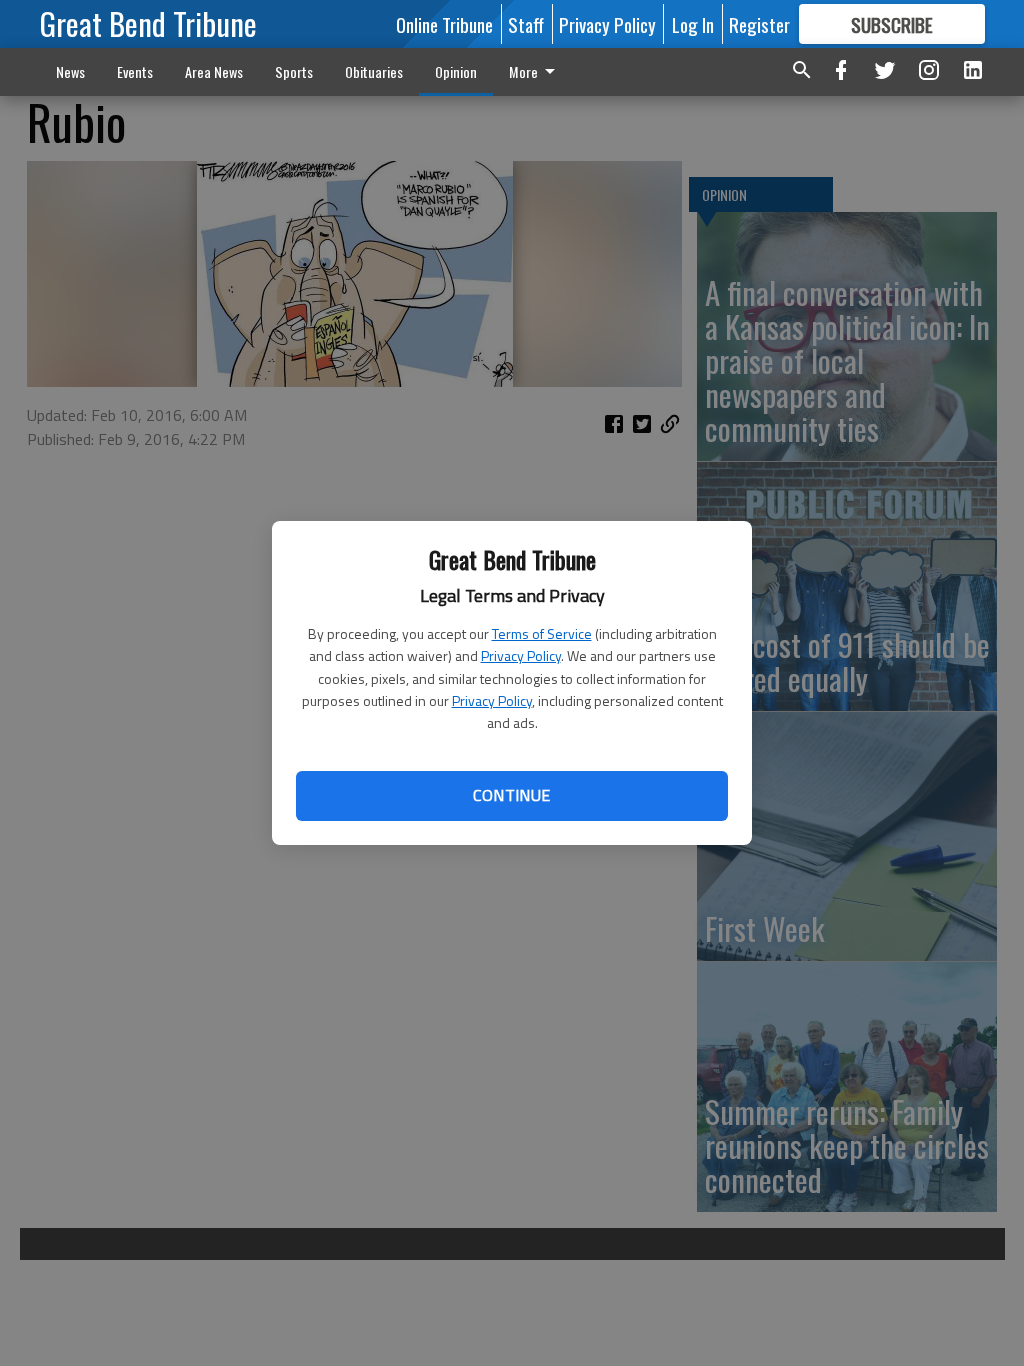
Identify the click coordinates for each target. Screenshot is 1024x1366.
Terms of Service (542, 633)
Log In (693, 24)
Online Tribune (444, 24)
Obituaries (374, 71)
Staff (526, 24)
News (70, 71)
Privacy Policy (521, 655)
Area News (214, 71)
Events (135, 71)
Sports (294, 71)
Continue (511, 795)
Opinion (456, 71)
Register (759, 24)
